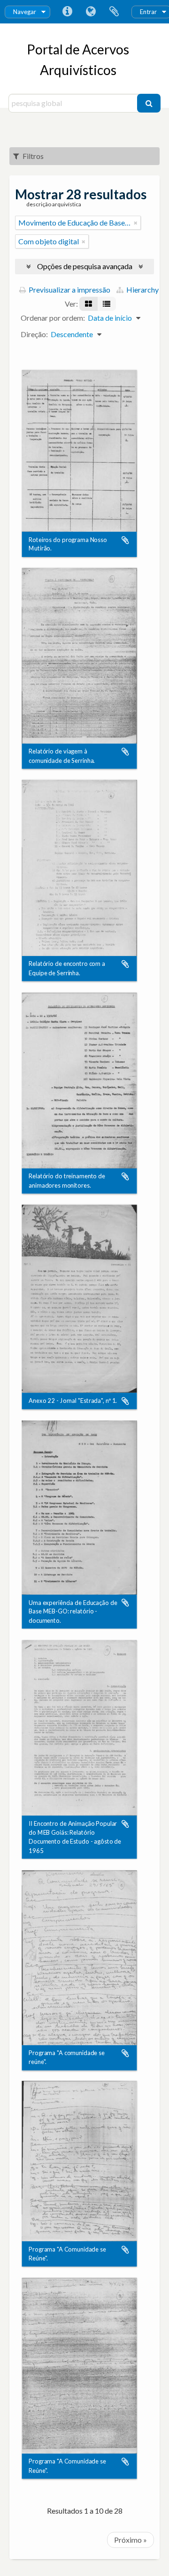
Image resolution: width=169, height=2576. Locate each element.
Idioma (91, 12)
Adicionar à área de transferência (125, 540)
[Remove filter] (136, 223)
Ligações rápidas (67, 12)
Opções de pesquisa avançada (85, 266)
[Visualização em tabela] (107, 304)
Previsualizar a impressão (69, 290)
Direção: (34, 334)
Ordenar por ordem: (53, 318)
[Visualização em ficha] (88, 304)
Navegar (25, 12)
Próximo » (131, 2540)
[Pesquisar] (149, 103)
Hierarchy (142, 290)
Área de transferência (114, 12)
